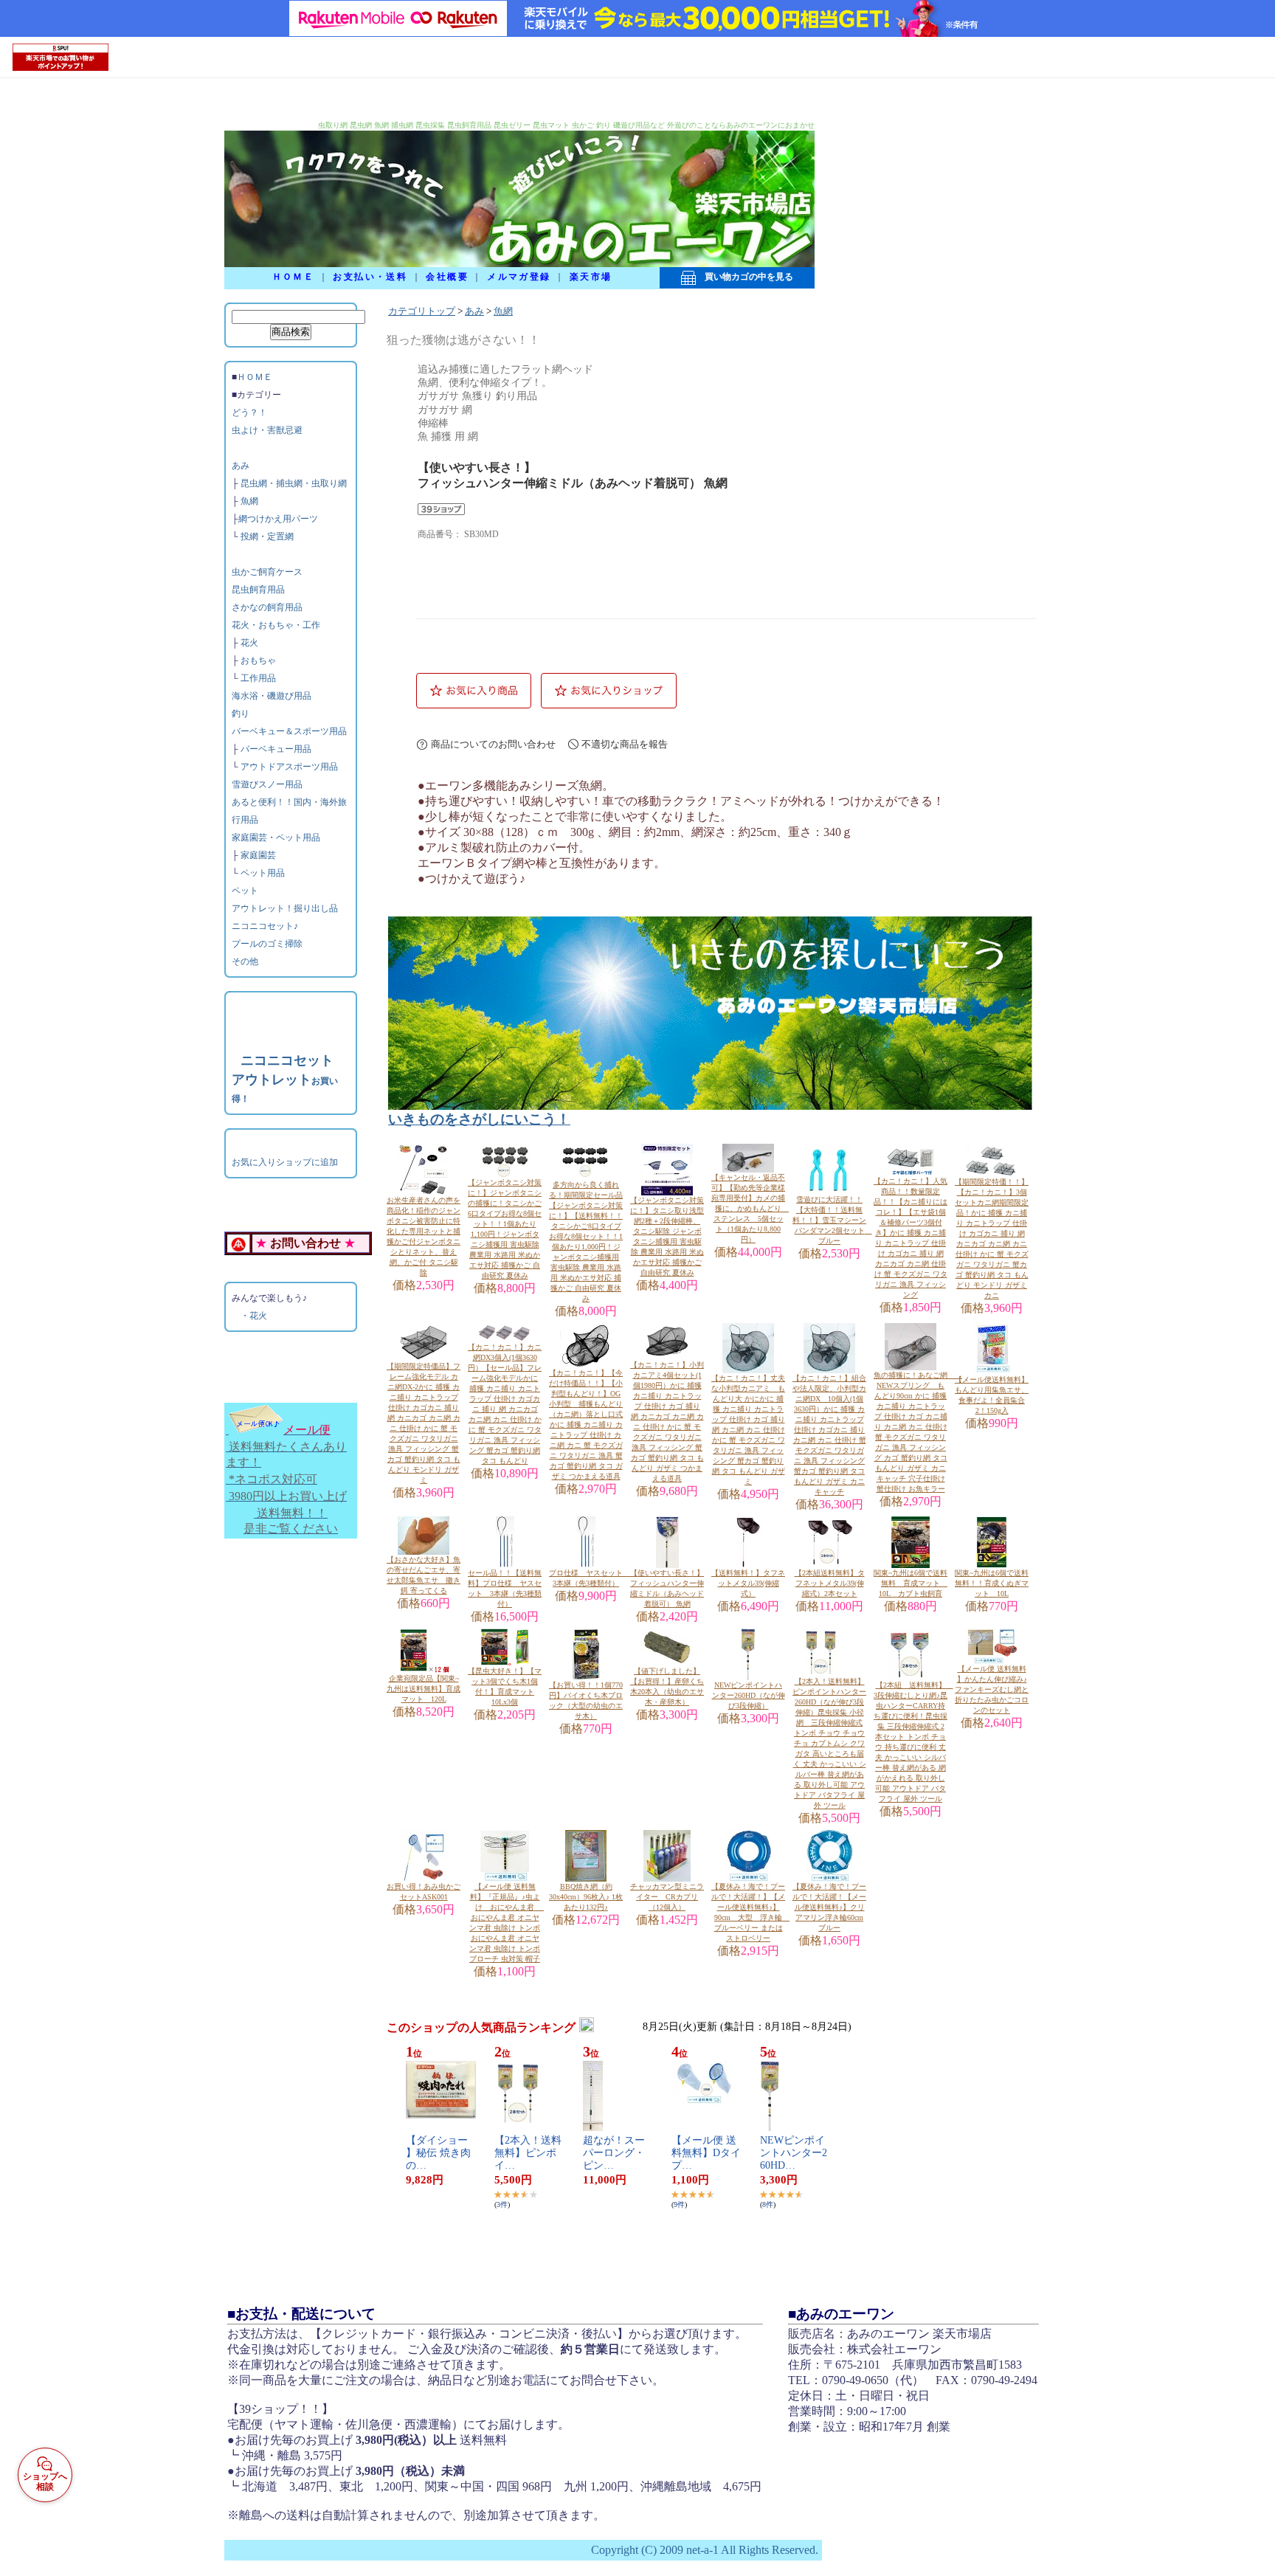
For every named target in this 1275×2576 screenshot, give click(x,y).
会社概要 (447, 277)
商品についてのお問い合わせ (493, 744)
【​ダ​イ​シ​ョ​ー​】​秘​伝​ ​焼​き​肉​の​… (438, 2153)
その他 (245, 961)
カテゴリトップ (422, 311)
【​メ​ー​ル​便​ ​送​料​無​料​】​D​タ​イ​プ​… (706, 2153)
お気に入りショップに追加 (285, 1162)
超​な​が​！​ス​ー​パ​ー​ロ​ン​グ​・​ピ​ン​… (614, 2153)
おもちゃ (258, 660)
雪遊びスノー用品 (267, 784)
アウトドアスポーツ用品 (289, 767)
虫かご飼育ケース (267, 572)
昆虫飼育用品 (258, 590)
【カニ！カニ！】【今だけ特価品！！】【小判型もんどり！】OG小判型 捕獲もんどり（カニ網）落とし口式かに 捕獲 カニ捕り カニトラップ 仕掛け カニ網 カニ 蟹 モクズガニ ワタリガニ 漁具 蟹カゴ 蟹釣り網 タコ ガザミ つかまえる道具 (586, 1425)
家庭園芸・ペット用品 (276, 838)
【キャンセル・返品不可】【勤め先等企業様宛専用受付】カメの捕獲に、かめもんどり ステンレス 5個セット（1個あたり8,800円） (750, 1208)
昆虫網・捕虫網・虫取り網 (294, 483)
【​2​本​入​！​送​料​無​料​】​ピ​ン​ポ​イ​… (528, 2153)
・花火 (254, 1316)
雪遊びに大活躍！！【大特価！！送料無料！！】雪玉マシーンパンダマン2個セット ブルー (832, 1220)
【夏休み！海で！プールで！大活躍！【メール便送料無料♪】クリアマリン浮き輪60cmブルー (829, 1907)
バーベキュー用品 (276, 749)
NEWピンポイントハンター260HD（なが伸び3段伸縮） (749, 1695)
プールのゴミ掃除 (267, 944)
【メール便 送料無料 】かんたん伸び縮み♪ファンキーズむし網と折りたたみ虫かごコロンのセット (992, 1689)
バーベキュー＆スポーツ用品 (289, 731)
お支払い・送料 (370, 277)
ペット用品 (263, 873)
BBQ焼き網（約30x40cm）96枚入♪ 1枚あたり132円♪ (586, 1897)
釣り (241, 714)
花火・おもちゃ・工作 (276, 625)
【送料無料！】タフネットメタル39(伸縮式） (748, 1583)
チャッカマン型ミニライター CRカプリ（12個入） (667, 1897)
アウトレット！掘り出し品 (285, 908)
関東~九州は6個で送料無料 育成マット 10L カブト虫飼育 (911, 1583)
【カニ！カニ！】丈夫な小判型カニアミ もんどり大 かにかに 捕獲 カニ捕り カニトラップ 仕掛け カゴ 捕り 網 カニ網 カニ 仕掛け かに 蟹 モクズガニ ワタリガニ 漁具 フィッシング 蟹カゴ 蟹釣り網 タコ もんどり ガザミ (748, 1430)
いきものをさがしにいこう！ (479, 1119)
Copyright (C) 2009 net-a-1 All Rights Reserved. (705, 2550)
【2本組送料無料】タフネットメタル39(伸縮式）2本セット (830, 1583)
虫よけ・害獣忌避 (267, 430)
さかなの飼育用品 (267, 607)
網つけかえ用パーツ (278, 519)
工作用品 (258, 678)
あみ (241, 466)
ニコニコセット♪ (265, 926)
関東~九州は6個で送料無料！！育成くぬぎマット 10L (992, 1583)
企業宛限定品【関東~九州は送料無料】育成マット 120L (424, 1689)
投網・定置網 (267, 536)
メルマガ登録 (519, 277)
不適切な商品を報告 (625, 744)
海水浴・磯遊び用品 (272, 696)
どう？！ (249, 412)
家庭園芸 (258, 855)
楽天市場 (591, 277)
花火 (249, 643)
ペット (245, 891)
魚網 (249, 501)
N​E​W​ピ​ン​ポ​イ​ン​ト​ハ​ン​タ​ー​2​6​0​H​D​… (794, 2153)
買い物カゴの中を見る (744, 277)
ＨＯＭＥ (294, 277)
